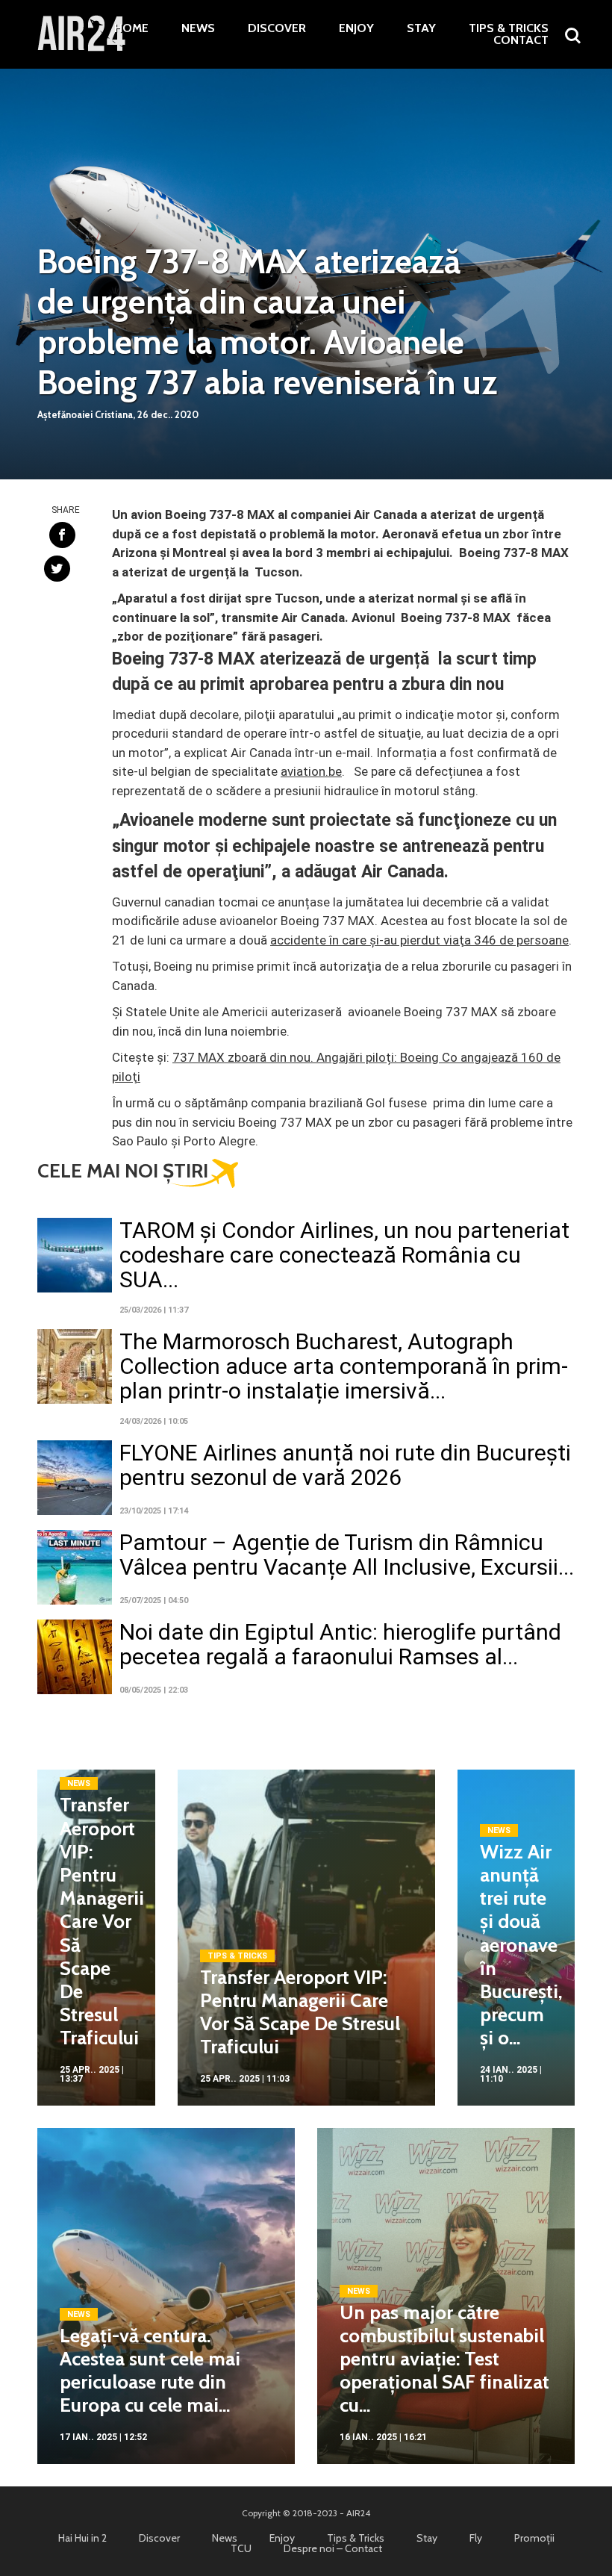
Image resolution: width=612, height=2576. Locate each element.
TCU (241, 2548)
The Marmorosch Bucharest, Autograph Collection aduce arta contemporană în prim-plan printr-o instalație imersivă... (344, 1366)
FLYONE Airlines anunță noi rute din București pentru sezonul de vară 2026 (345, 1465)
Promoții (534, 2538)
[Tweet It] (57, 569)
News (198, 28)
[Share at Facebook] (62, 535)
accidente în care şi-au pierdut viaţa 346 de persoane (419, 940)
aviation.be (311, 771)
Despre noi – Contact (333, 2548)
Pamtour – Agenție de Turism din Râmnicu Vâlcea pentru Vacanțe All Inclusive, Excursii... (347, 1555)
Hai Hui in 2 (82, 2538)
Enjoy (356, 28)
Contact (521, 40)
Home (131, 28)
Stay (421, 28)
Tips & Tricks (509, 28)
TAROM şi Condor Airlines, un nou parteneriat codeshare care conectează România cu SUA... (344, 1255)
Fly (476, 2538)
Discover (277, 28)
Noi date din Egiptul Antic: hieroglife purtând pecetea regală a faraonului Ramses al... (340, 1644)
